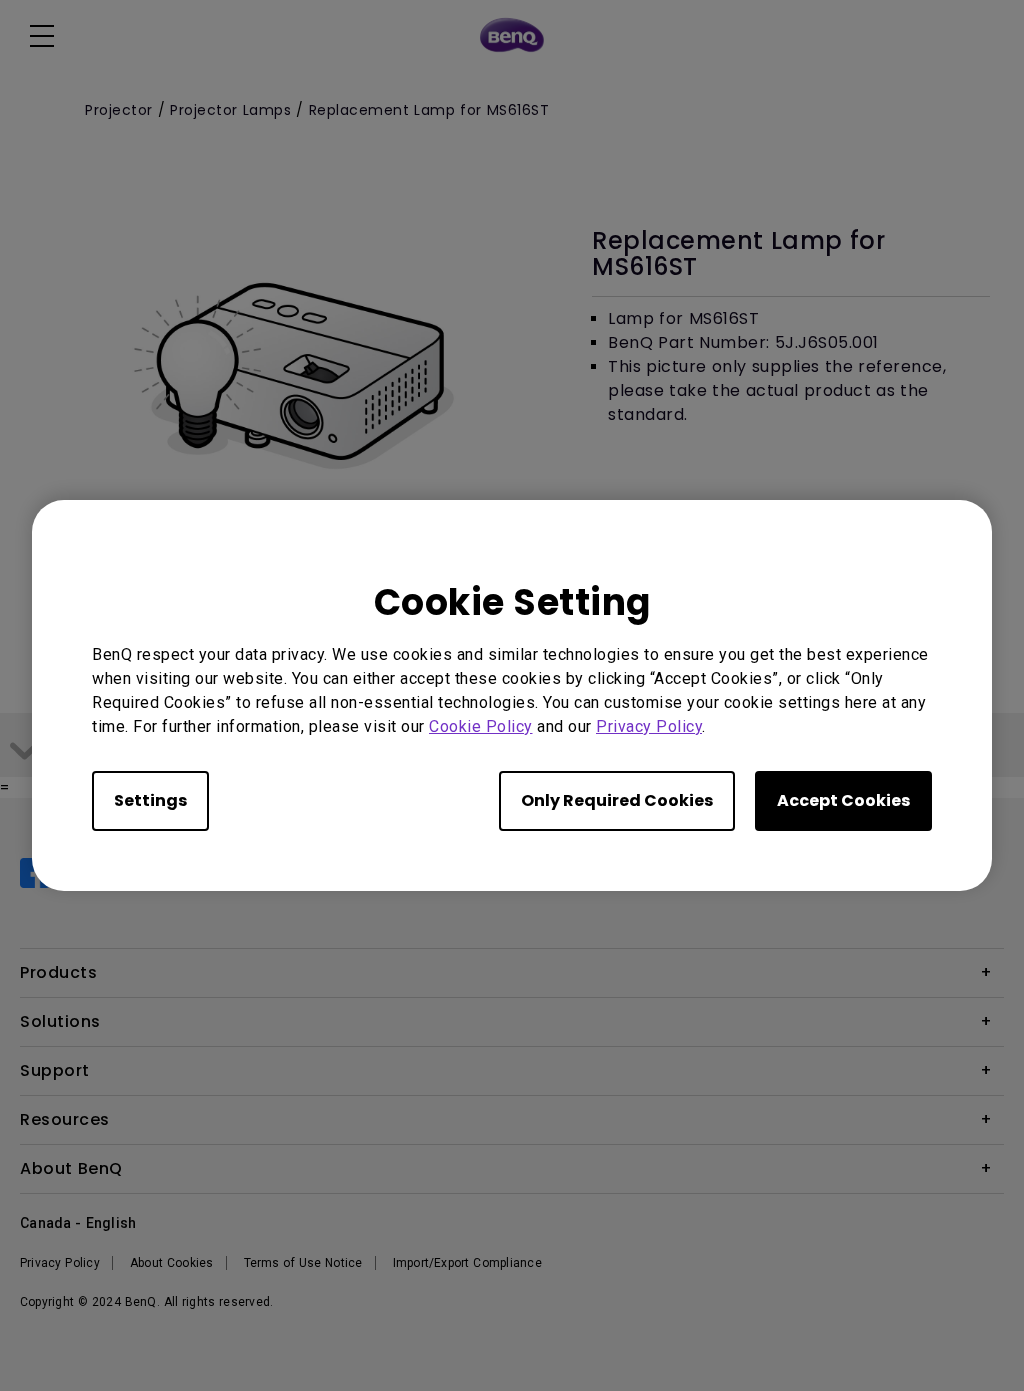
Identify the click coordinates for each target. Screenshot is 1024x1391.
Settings (150, 800)
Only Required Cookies (617, 800)
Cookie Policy (481, 726)
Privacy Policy (649, 726)
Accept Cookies (843, 800)
